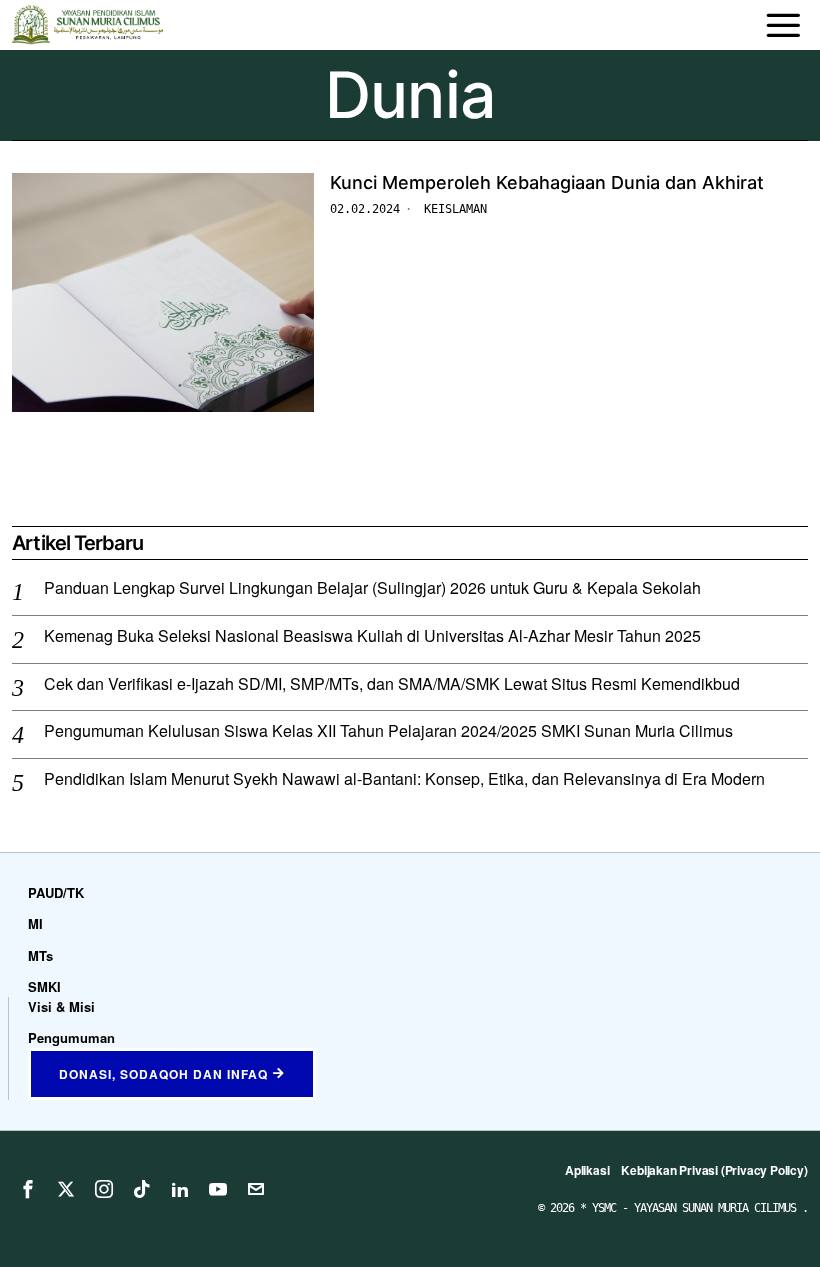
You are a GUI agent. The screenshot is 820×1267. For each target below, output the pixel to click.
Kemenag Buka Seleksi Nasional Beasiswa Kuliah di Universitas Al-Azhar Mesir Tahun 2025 (372, 636)
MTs (40, 955)
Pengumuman (71, 1037)
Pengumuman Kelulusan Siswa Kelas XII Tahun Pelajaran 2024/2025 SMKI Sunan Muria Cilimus (388, 731)
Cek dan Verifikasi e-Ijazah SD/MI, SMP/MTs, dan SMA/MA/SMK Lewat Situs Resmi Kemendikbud (392, 684)
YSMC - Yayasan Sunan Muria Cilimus (697, 1208)
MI (35, 923)
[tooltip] (28, 1189)
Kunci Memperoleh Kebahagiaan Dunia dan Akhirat (547, 183)
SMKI (44, 986)
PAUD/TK (56, 892)
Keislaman (455, 209)
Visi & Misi (61, 1006)
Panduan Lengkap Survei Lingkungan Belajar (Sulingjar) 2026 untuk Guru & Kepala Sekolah (372, 588)
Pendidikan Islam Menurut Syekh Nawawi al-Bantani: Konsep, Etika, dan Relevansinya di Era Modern (404, 779)
